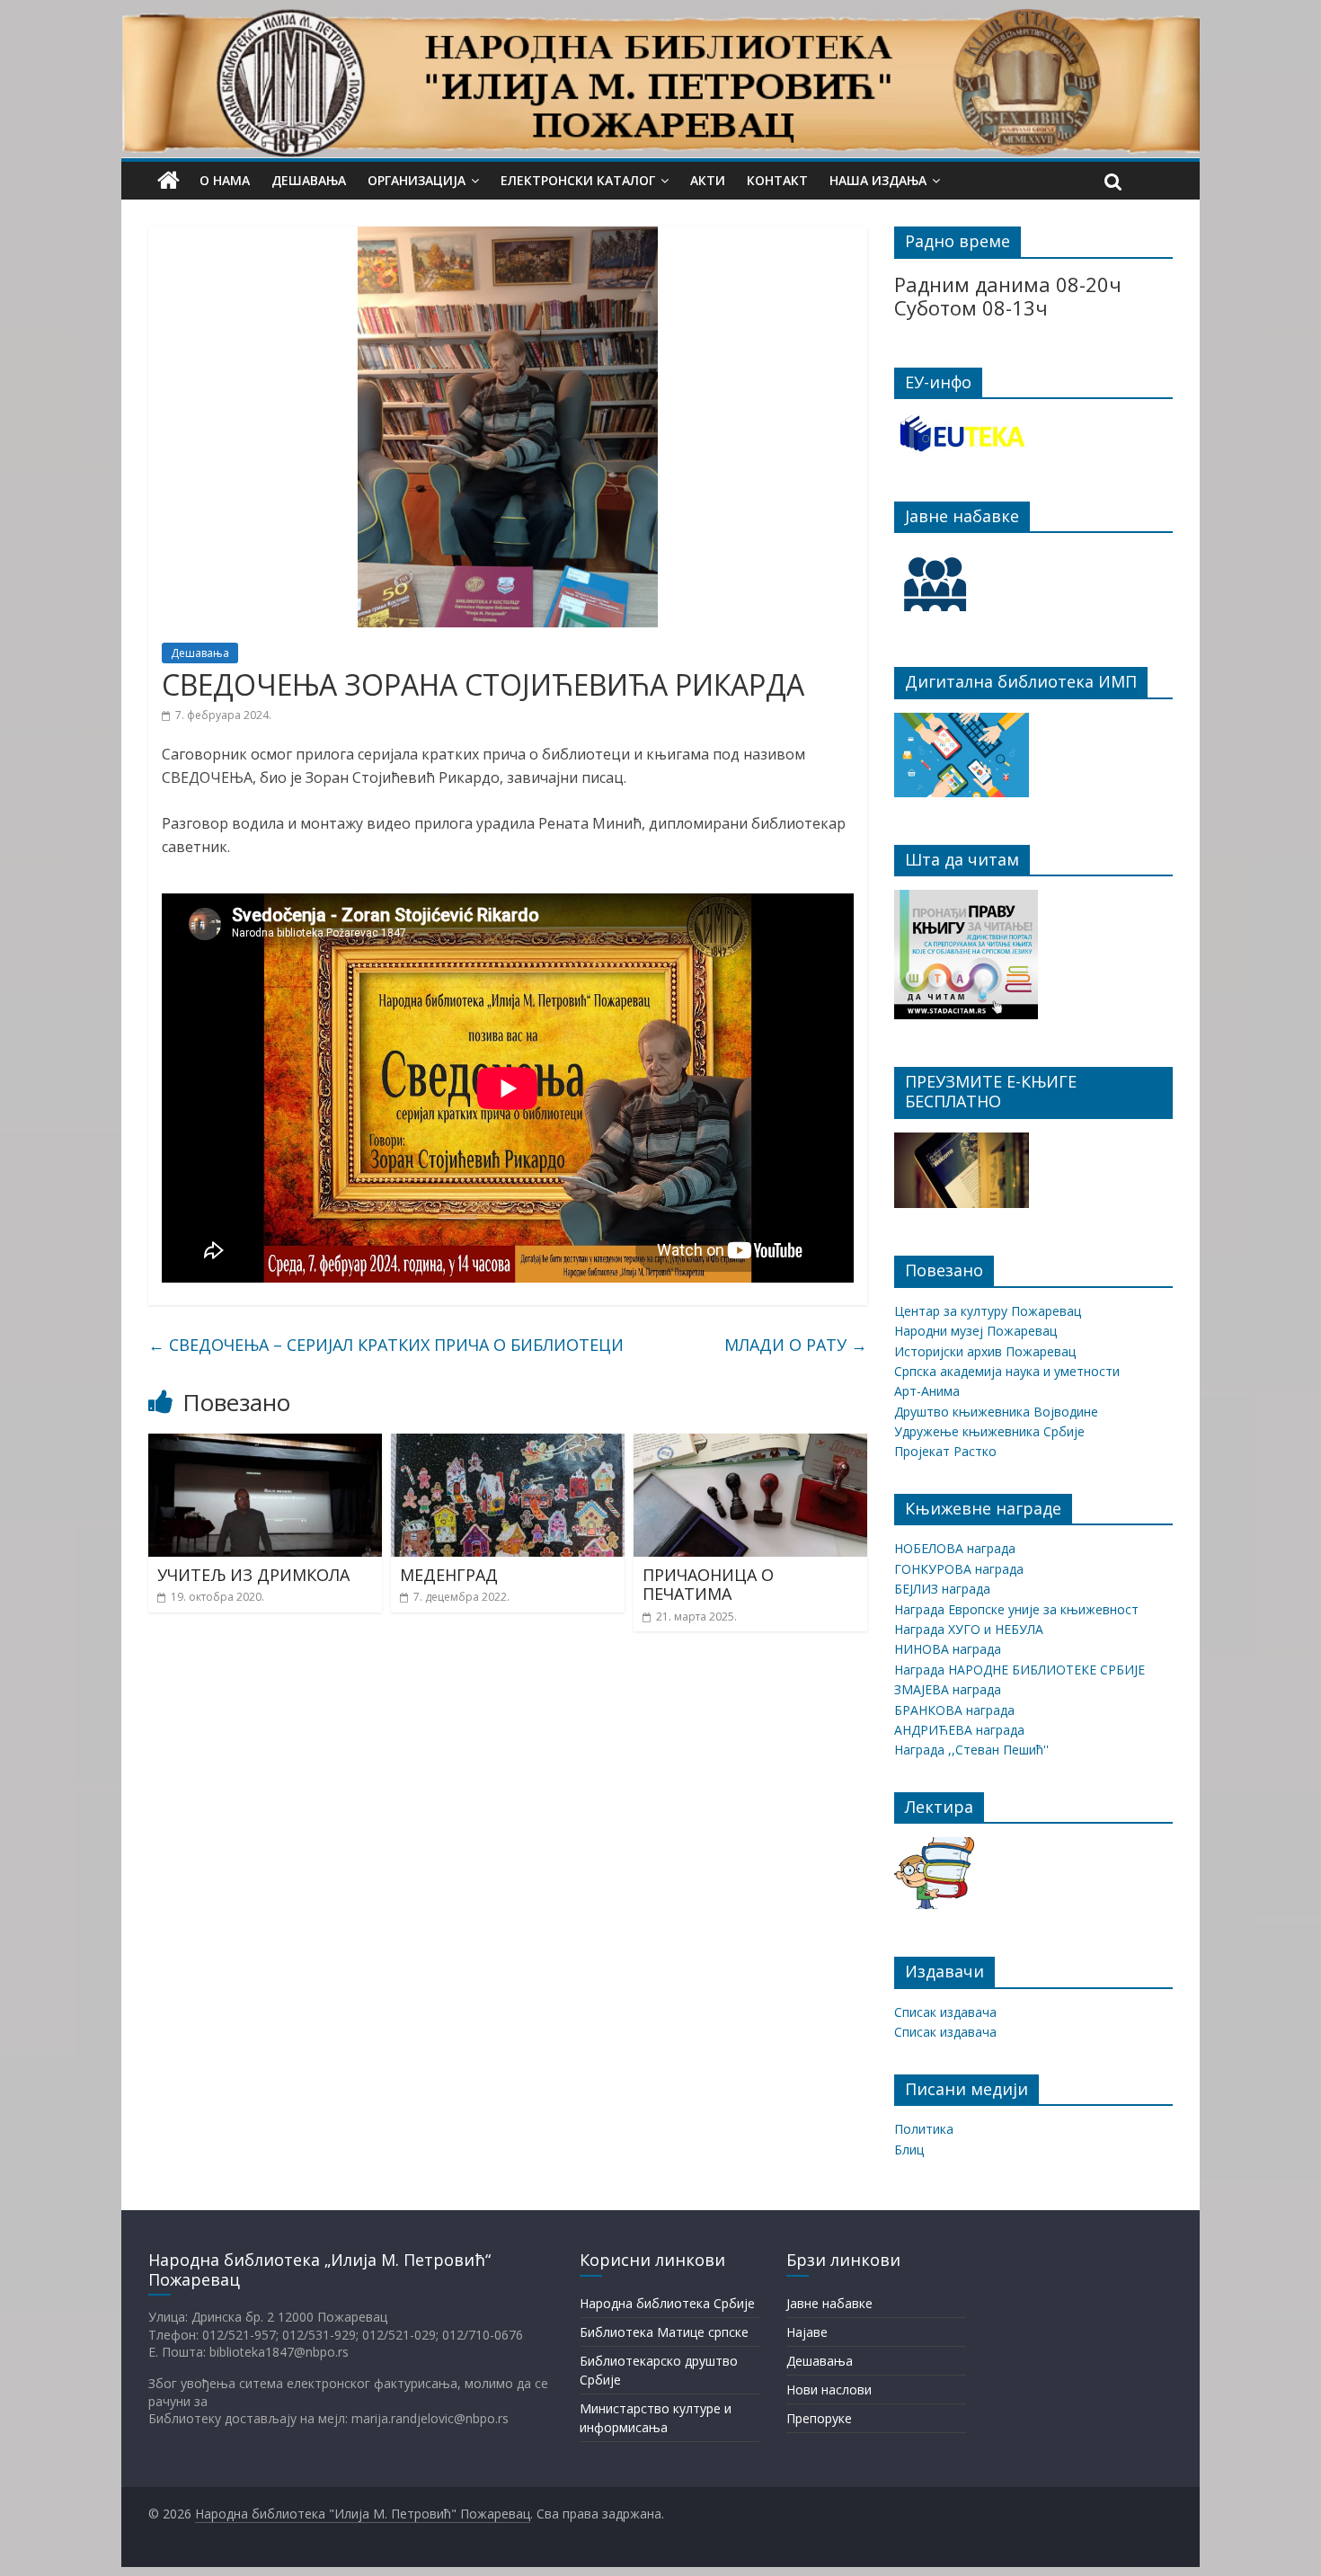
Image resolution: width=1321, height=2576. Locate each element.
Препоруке (819, 2418)
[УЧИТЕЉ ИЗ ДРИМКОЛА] (265, 1444)
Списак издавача (945, 2012)
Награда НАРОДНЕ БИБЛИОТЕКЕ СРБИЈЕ (1020, 1670)
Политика (924, 2129)
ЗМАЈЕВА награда (948, 1689)
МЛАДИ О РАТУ (796, 1345)
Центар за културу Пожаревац (988, 1311)
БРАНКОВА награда (954, 1710)
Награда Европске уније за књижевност (1016, 1609)
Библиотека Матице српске (664, 2332)
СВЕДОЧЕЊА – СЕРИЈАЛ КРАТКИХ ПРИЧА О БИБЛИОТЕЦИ (386, 1345)
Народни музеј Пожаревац (975, 1331)
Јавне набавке (829, 2303)
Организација (417, 180)
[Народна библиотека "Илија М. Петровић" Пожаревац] (660, 20)
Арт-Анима (927, 1391)
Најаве (807, 2332)
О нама (225, 180)
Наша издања (878, 180)
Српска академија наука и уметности (1007, 1371)
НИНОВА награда (948, 1649)
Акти (708, 180)
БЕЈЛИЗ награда (942, 1589)
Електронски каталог (578, 180)
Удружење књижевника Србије (989, 1431)
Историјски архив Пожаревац (985, 1351)
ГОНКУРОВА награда (959, 1569)
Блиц (909, 2150)
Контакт (777, 180)
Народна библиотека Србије (667, 2303)
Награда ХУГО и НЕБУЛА (969, 1629)
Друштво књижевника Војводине (996, 1412)
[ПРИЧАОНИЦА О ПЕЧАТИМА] (750, 1444)
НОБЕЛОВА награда (955, 1548)
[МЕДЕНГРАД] (508, 1444)
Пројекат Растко (945, 1451)
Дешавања (309, 180)
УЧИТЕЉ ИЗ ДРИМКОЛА (253, 1575)
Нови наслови (829, 2389)
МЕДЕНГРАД (449, 1575)
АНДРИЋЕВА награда (959, 1730)
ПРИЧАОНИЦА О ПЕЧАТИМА (708, 1585)
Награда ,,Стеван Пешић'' (971, 1750)
